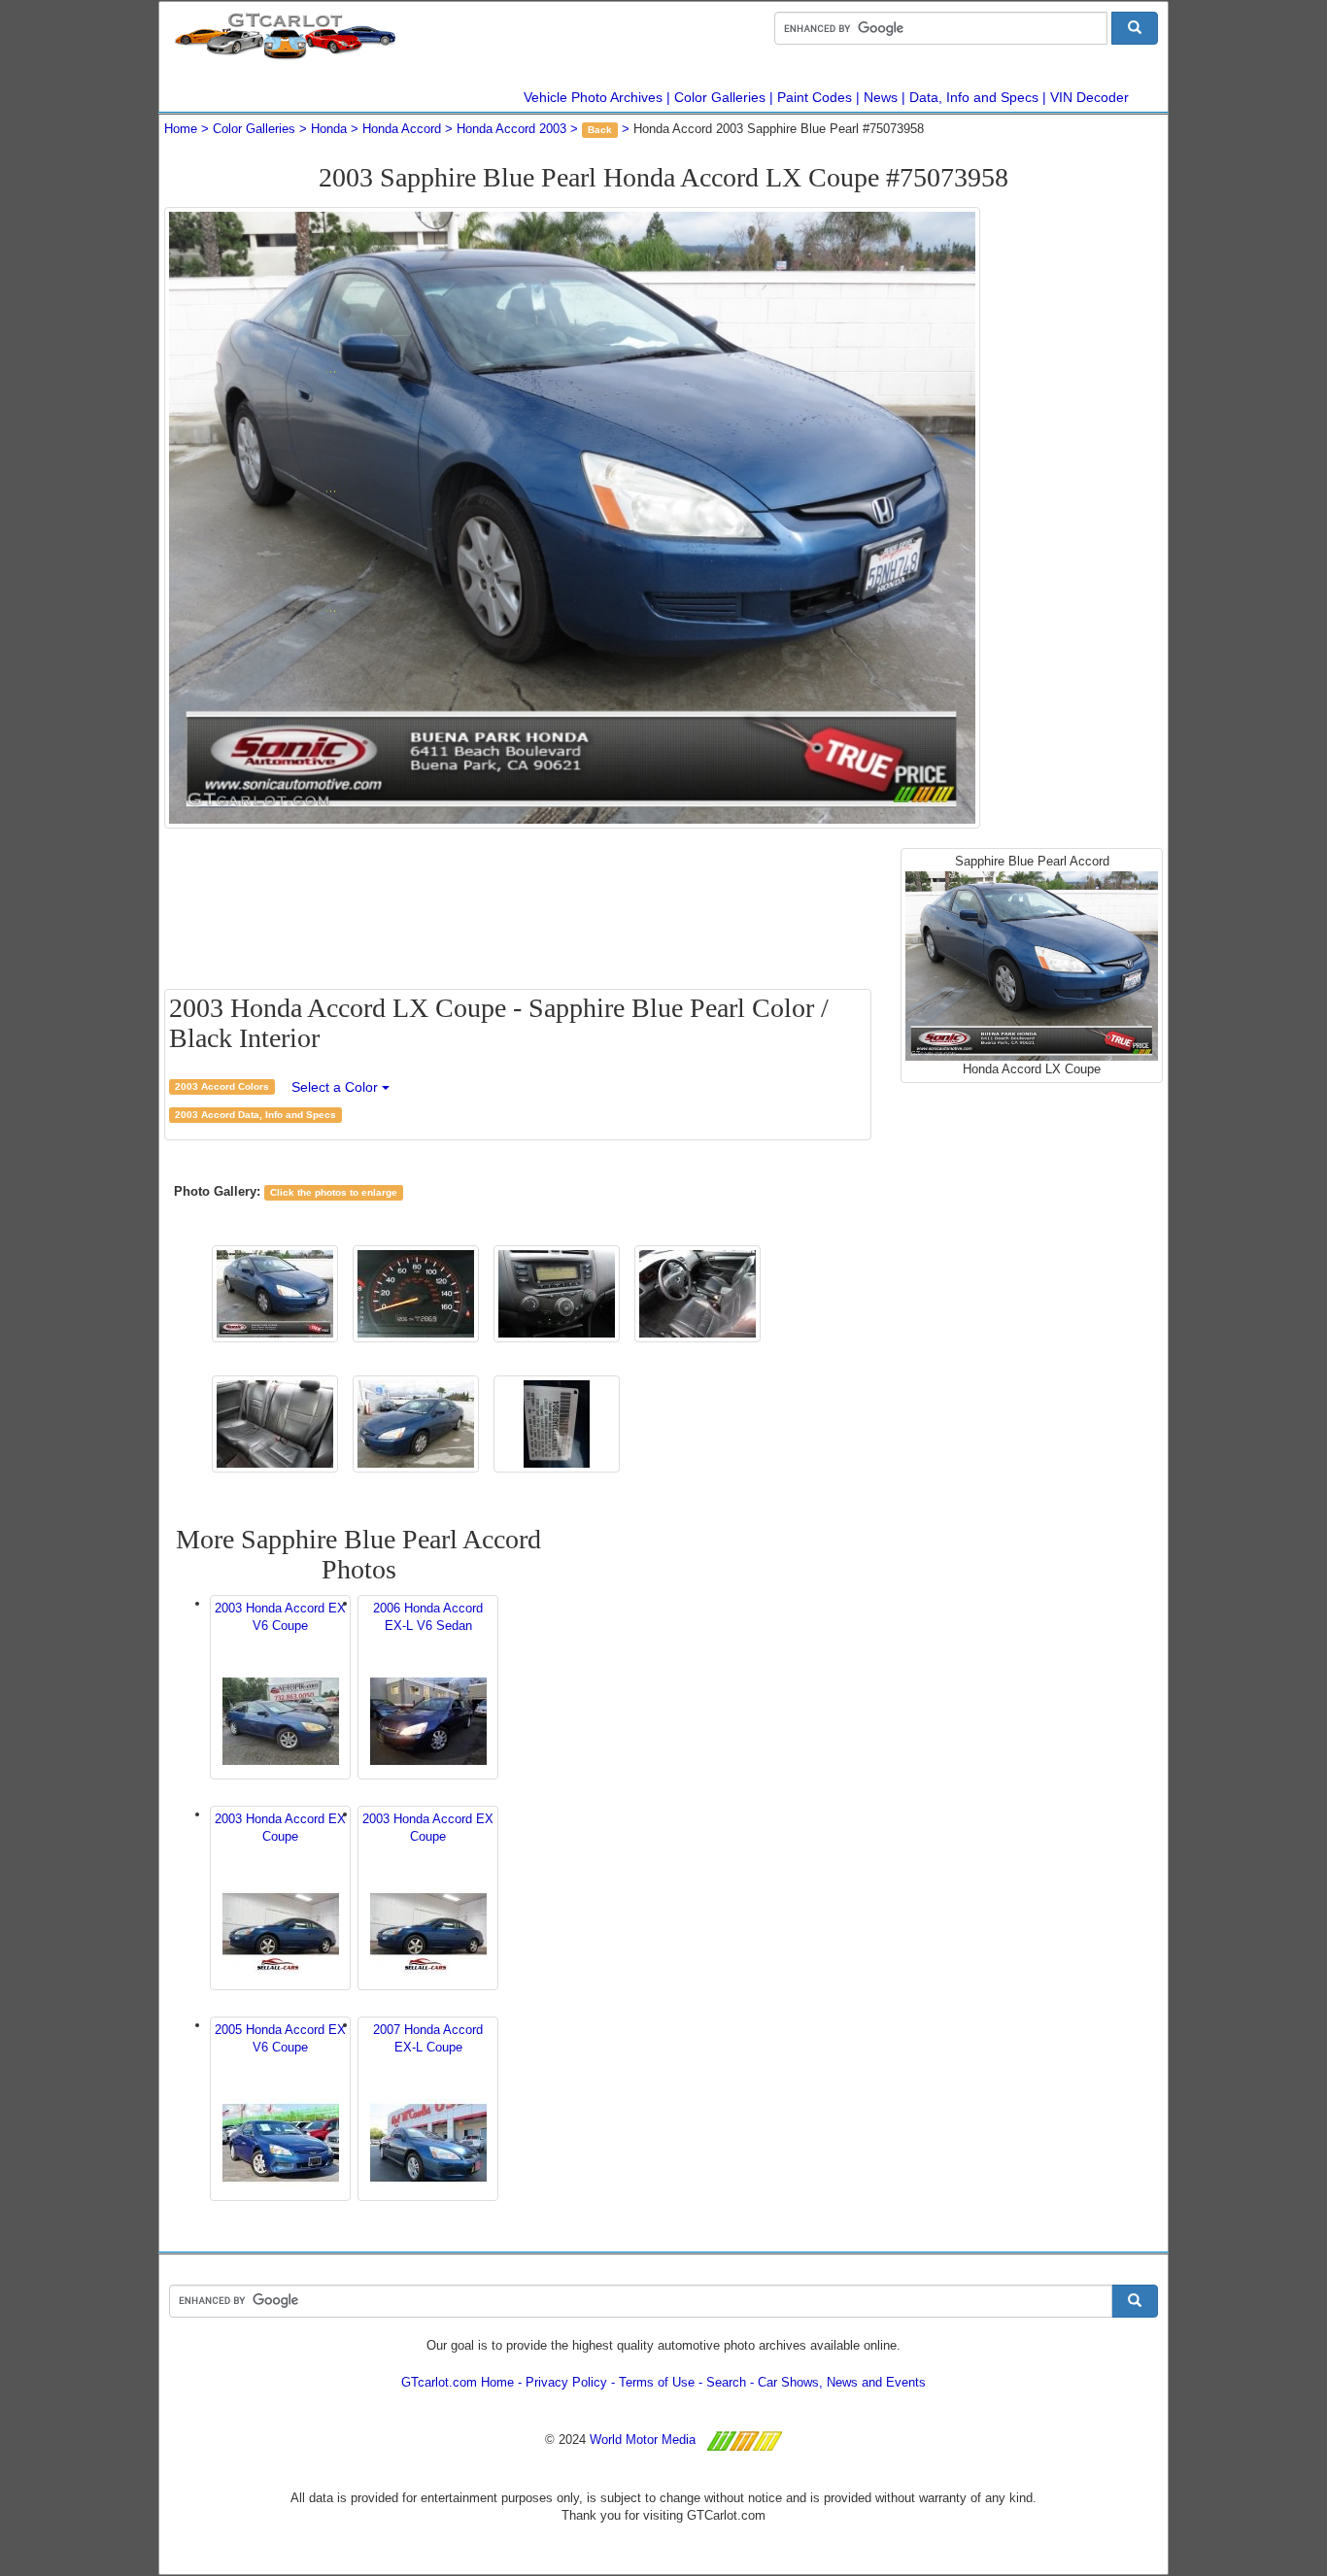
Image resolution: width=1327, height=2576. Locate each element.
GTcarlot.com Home (458, 2382)
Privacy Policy (566, 2382)
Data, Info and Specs (974, 97)
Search (726, 2382)
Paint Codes (815, 97)
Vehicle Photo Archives (593, 97)
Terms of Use (657, 2382)
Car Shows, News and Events (842, 2382)
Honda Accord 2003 (511, 129)
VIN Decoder (1089, 97)
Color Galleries (720, 97)
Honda (329, 129)
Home (181, 129)
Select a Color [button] (337, 1087)
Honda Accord (402, 129)
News (881, 97)
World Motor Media (643, 2440)
